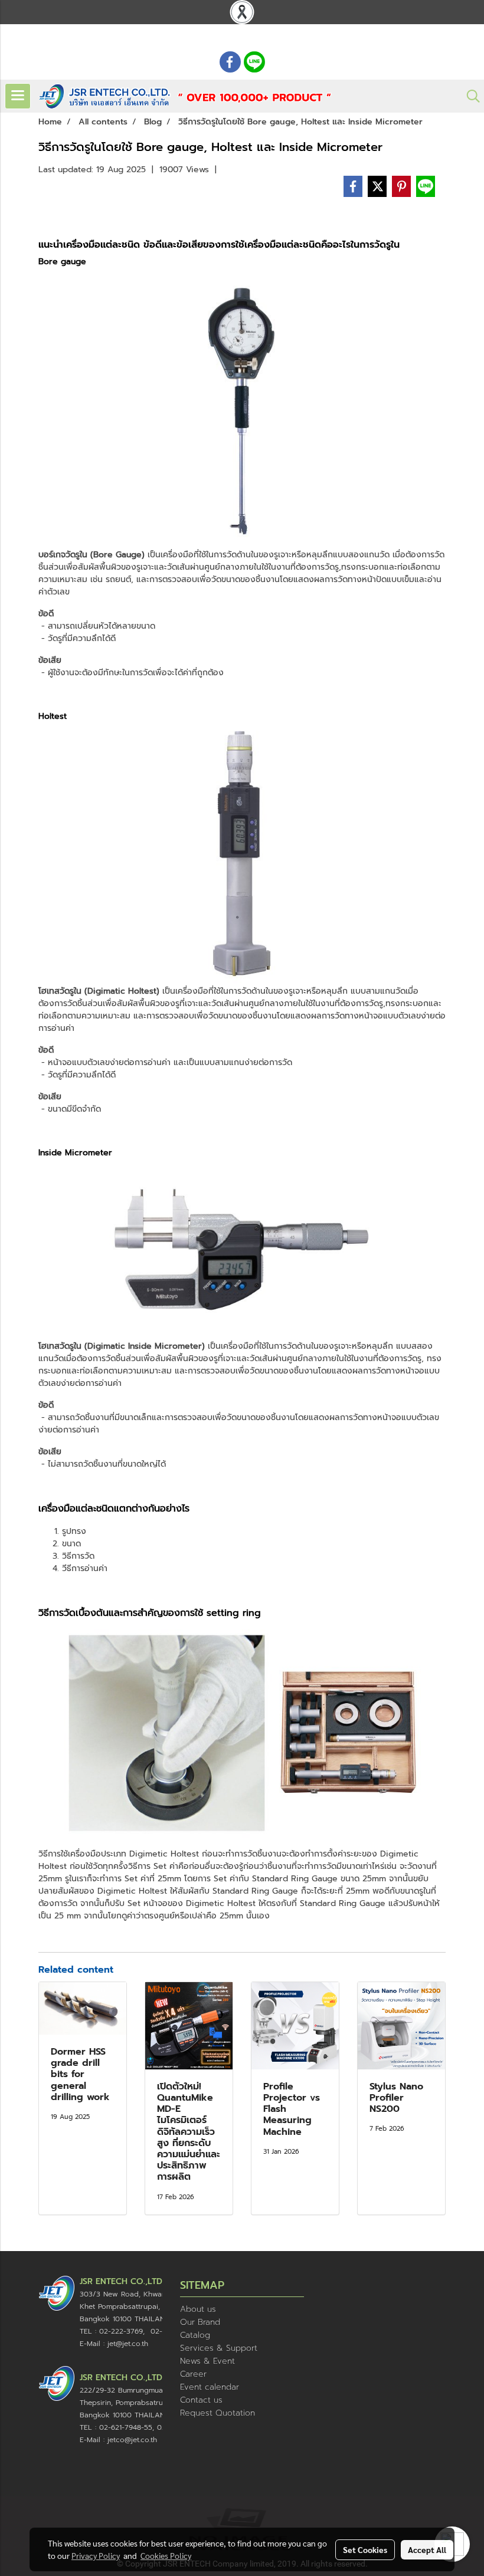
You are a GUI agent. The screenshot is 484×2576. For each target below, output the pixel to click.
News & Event (207, 2361)
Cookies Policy (166, 2555)
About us (198, 2309)
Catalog (195, 2335)
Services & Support (219, 2348)
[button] (469, 96)
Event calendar (210, 2387)
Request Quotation (218, 2413)
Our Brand (200, 2322)
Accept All (427, 2549)
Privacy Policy (96, 2555)
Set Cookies (365, 2549)
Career (193, 2374)
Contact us (201, 2400)
